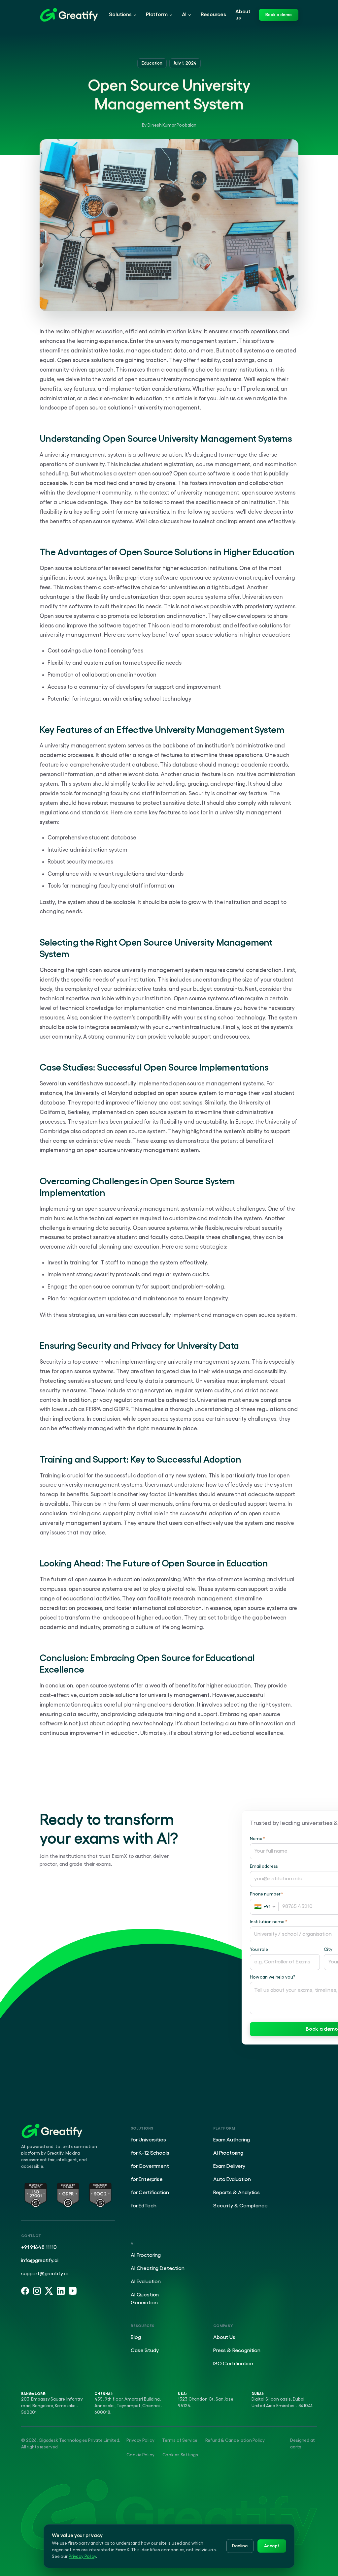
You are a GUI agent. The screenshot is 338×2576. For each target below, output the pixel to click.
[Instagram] (37, 2291)
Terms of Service (180, 2440)
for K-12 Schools (150, 2153)
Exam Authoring (232, 2140)
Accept (272, 2546)
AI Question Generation (145, 2299)
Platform (157, 15)
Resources (213, 15)
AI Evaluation (146, 2282)
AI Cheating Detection (158, 2268)
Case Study (145, 2350)
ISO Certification (233, 2364)
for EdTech (143, 2206)
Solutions (120, 15)
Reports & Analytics (237, 2193)
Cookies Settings (180, 2455)
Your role (259, 1949)
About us (243, 15)
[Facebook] (25, 2291)
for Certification (150, 2193)
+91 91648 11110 (39, 2247)
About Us (224, 2337)
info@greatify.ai (40, 2260)
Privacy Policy (140, 2440)
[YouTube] (73, 2291)
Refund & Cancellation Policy (235, 2440)
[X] (49, 2291)
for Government (150, 2166)
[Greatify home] (69, 15)
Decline (240, 2546)
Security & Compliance (240, 2206)
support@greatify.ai (44, 2274)
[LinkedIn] (61, 2291)
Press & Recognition (237, 2350)
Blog (136, 2337)
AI (184, 15)
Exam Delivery (229, 2166)
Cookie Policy (140, 2455)
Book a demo (279, 15)
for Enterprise (147, 2179)
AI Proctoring (228, 2153)
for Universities (148, 2140)
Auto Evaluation (232, 2179)
